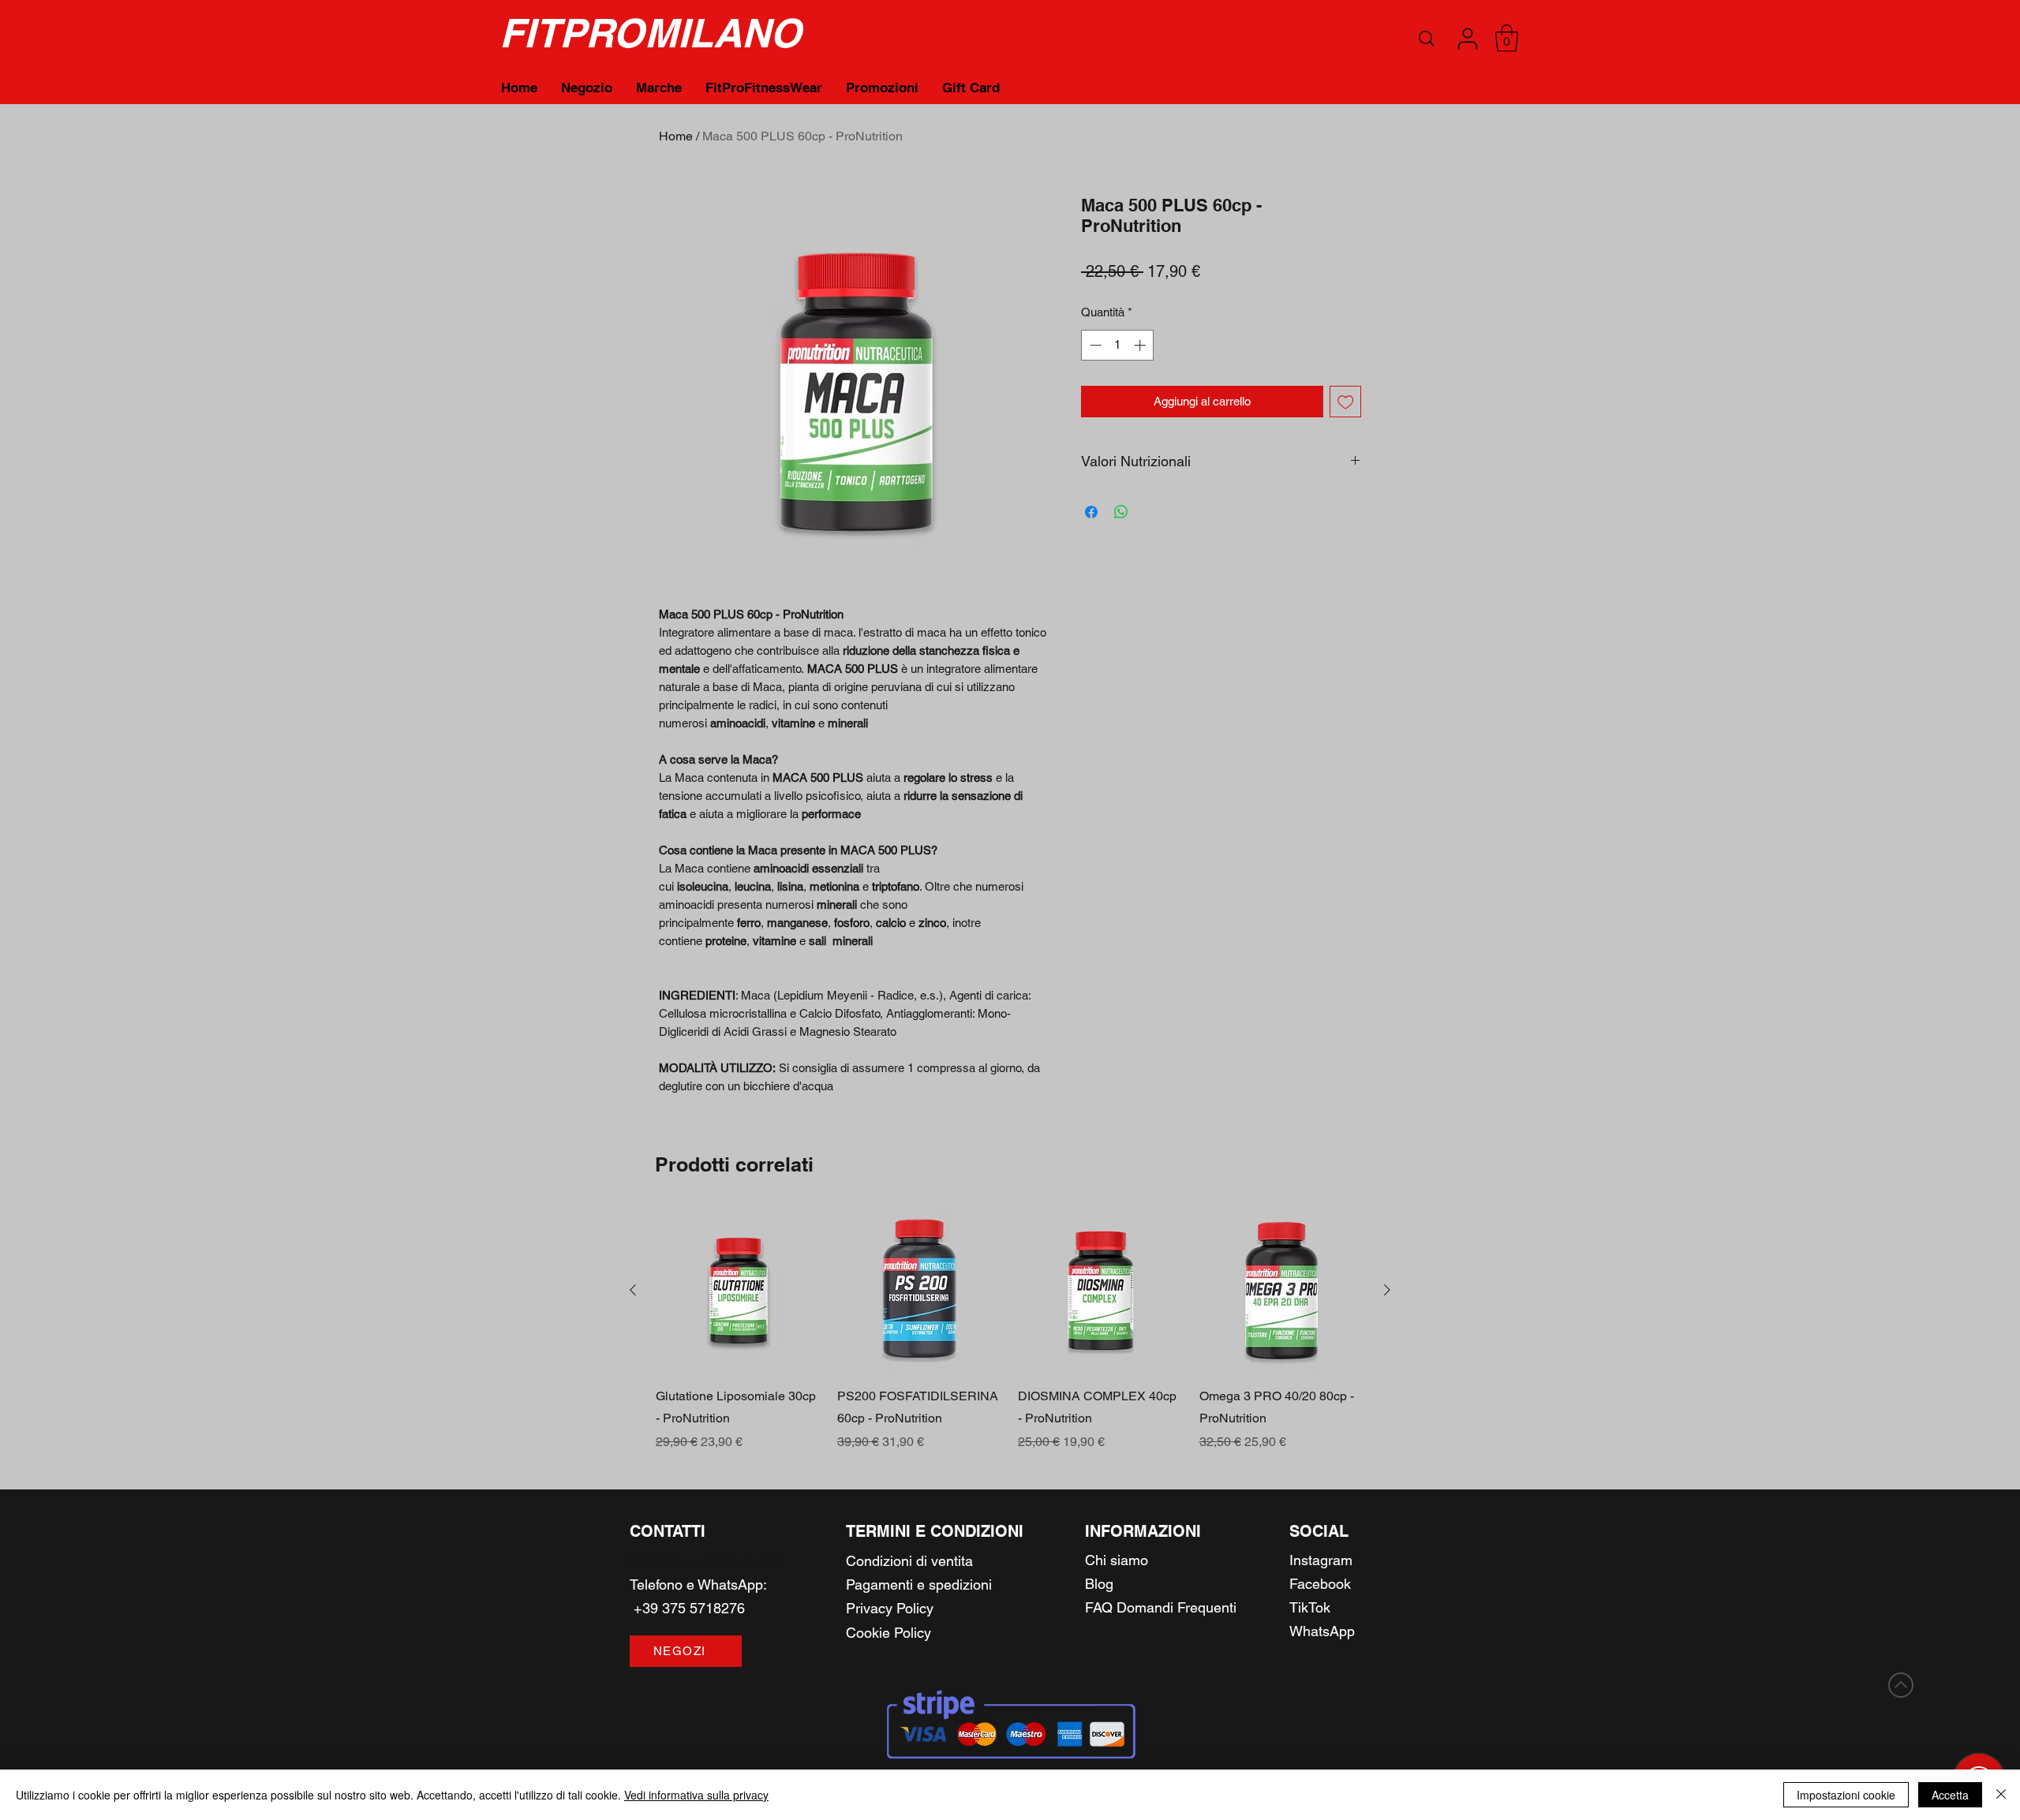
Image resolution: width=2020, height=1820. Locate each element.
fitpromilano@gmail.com (706, 1561)
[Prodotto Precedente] (633, 1290)
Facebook (1320, 1584)
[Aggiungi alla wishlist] (1346, 402)
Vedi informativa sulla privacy (696, 1795)
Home (676, 136)
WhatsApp (730, 1585)
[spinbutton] (1118, 345)
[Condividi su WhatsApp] (1121, 512)
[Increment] (1141, 345)
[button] (1468, 39)
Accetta (1950, 1795)
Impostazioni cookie (1846, 1795)
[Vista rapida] (739, 1291)
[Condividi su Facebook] (1091, 512)
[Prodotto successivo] (1387, 1290)
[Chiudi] (2001, 1795)
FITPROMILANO (650, 33)
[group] (1010, 1330)
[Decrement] (1094, 345)
